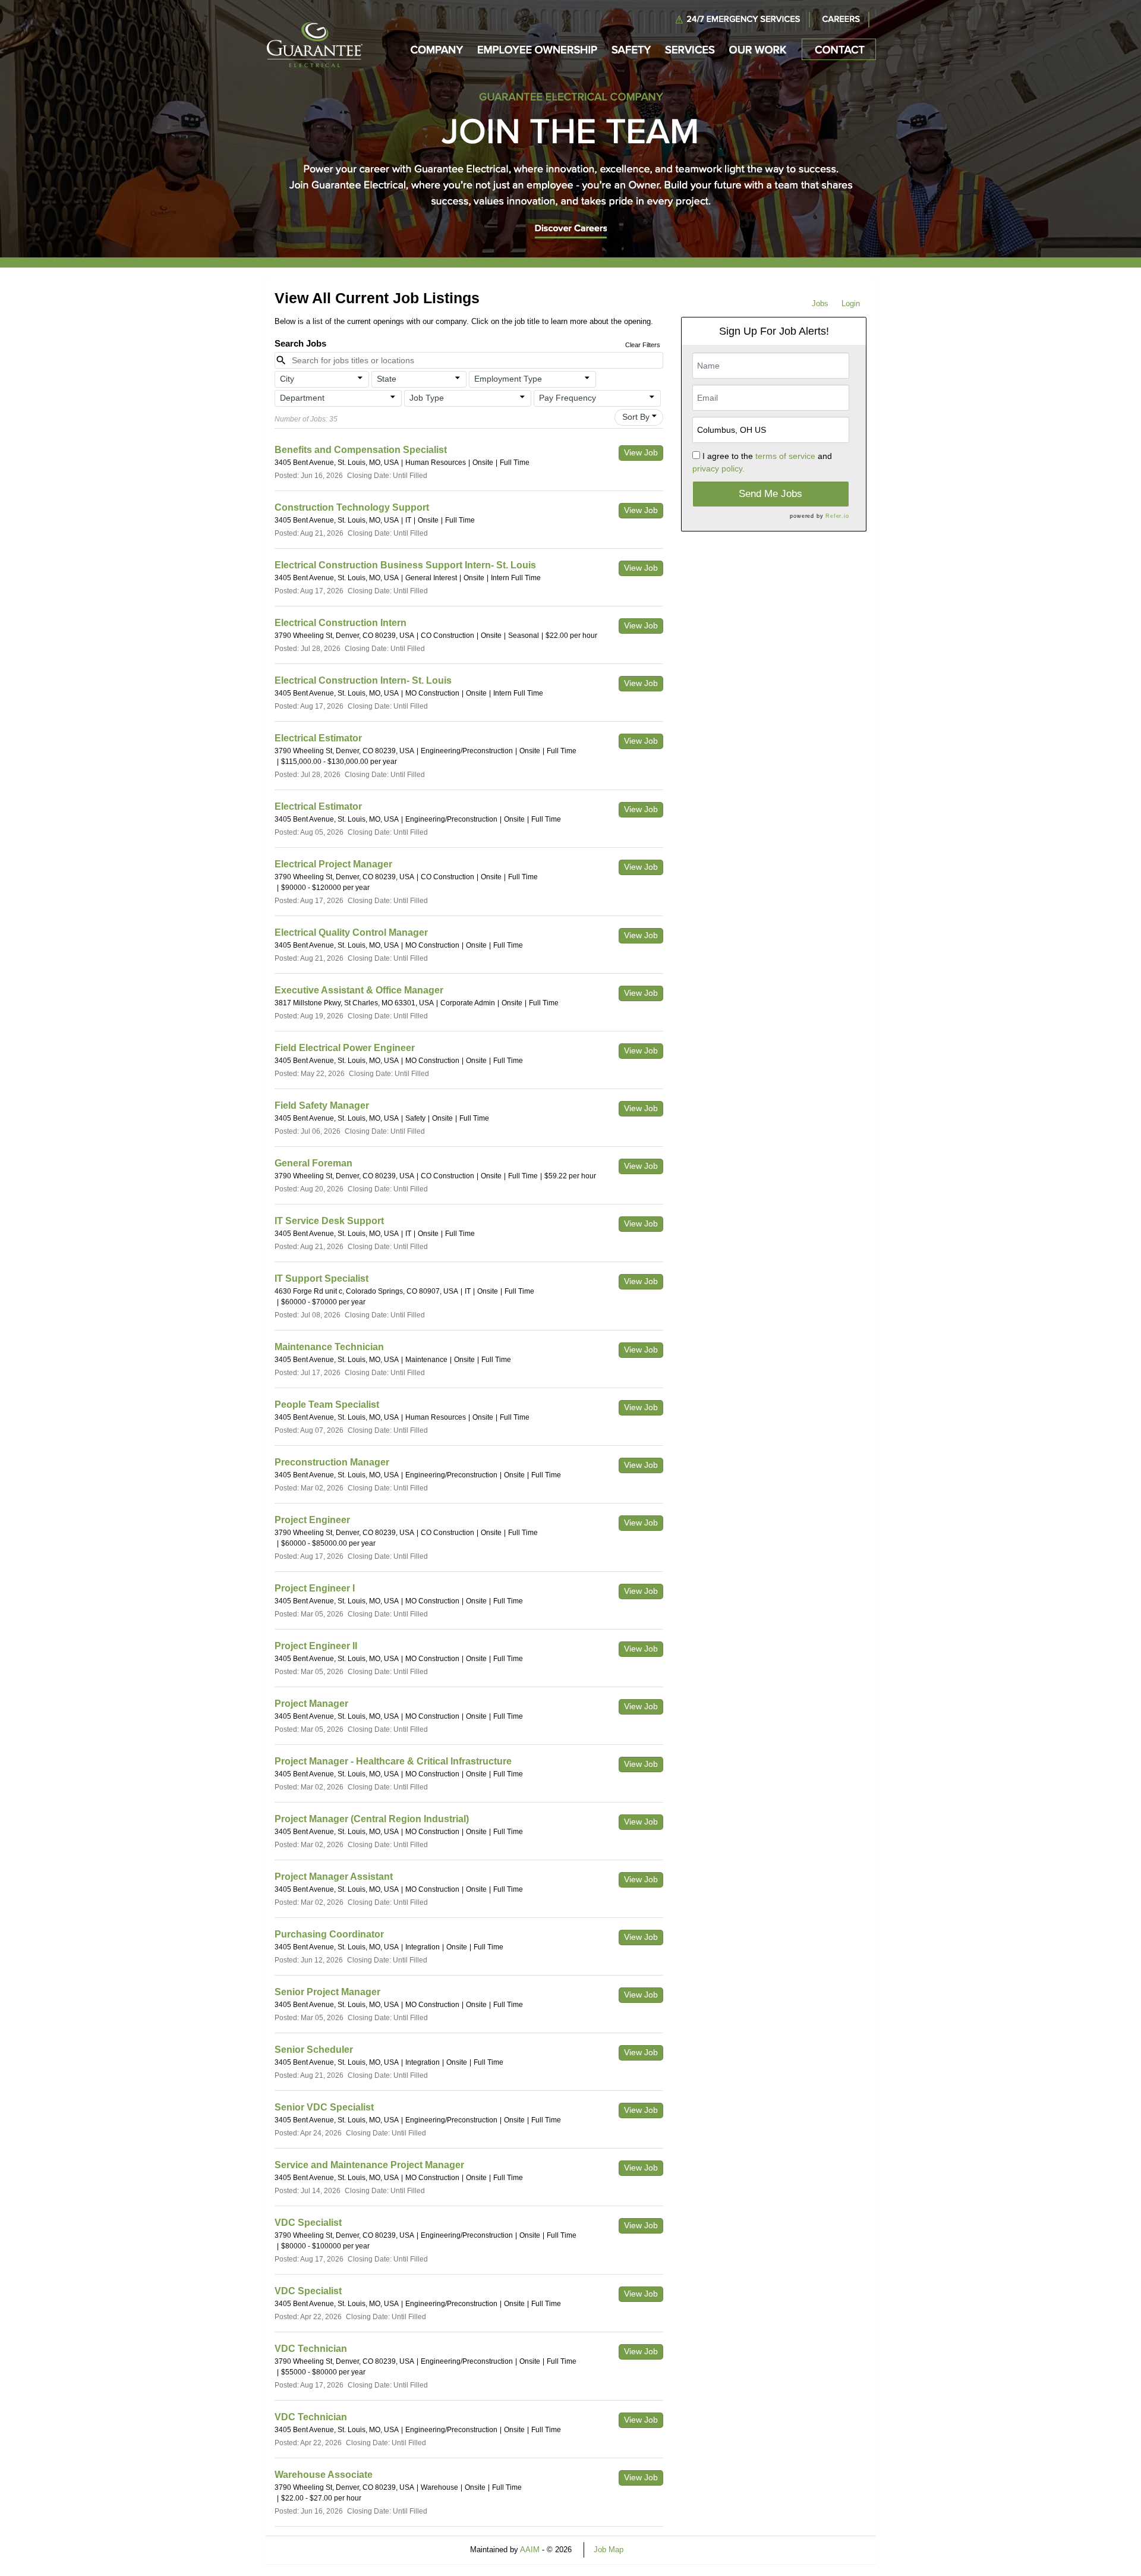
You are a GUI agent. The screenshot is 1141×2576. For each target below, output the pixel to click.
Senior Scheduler (314, 2050)
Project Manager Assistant (334, 1877)
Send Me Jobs (770, 494)
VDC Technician (311, 2349)
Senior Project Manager (327, 1992)
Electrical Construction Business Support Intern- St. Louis (405, 565)
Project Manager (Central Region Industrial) (372, 1819)
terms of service (785, 456)
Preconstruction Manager (332, 1462)
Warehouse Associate (324, 2475)
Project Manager (311, 1704)
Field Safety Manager (322, 1105)
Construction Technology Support (352, 507)
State (387, 379)
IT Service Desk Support (329, 1221)
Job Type (427, 398)
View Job (641, 452)
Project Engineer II (316, 1646)
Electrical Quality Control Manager (351, 932)
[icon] (361, 378)
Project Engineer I (315, 1588)
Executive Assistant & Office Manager (359, 990)
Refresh (658, 2550)
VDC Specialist (308, 2223)
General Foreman (313, 1163)
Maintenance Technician (329, 1347)
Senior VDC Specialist (324, 2107)
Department (302, 398)
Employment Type (508, 379)
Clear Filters (643, 345)
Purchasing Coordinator (329, 1934)
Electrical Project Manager (333, 864)
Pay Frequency (568, 398)
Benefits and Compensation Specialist (361, 450)
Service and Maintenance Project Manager (369, 2165)
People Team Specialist (327, 1405)
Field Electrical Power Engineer (345, 1048)
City (287, 379)
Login (851, 303)
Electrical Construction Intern (341, 623)
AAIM (530, 2550)
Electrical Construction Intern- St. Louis (363, 680)
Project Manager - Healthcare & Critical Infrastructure (393, 1761)
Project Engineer (312, 1520)
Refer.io (837, 516)
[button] (322, 379)
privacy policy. (718, 468)
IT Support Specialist (322, 1278)
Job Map (609, 2550)
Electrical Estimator (318, 738)
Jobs (820, 303)
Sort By (636, 417)
